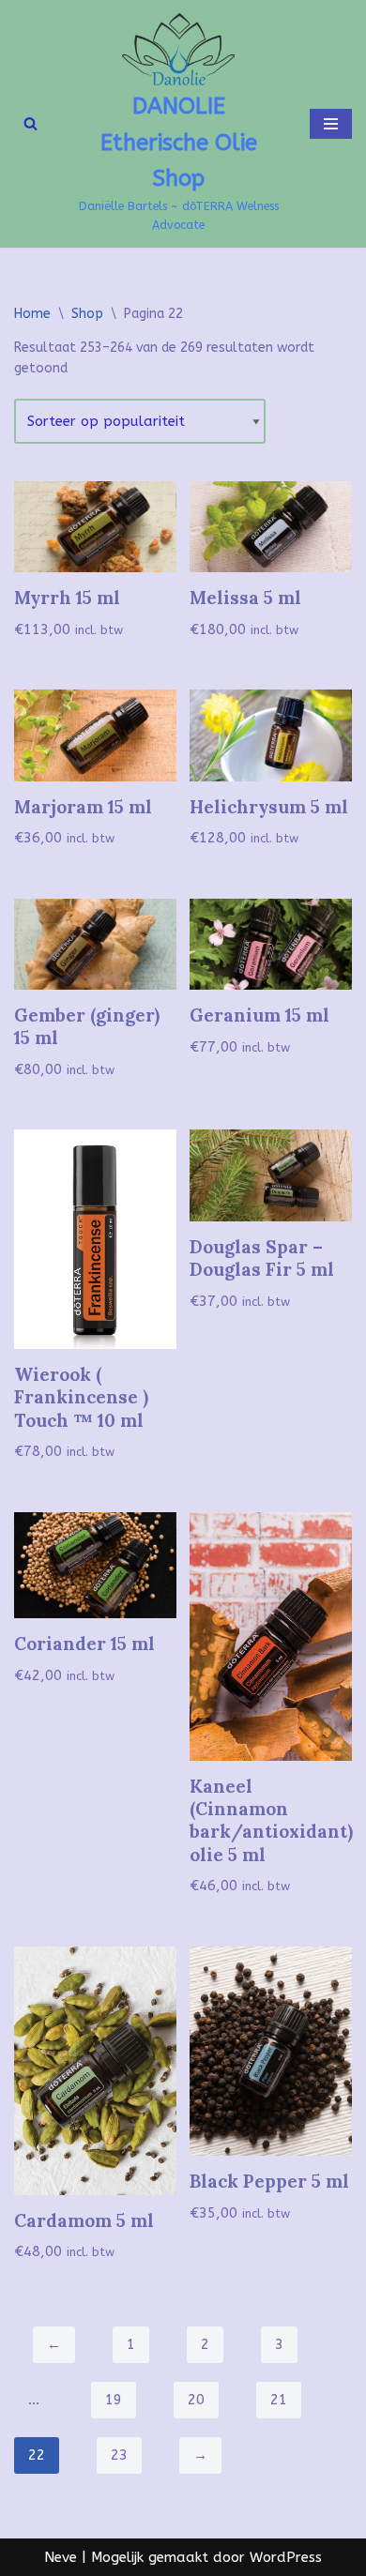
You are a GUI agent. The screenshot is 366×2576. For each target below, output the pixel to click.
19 (114, 2400)
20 (196, 2400)
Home (32, 314)
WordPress (286, 2557)
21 (279, 2400)
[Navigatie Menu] (331, 124)
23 (119, 2455)
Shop (87, 314)
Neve (61, 2557)
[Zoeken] (30, 123)
